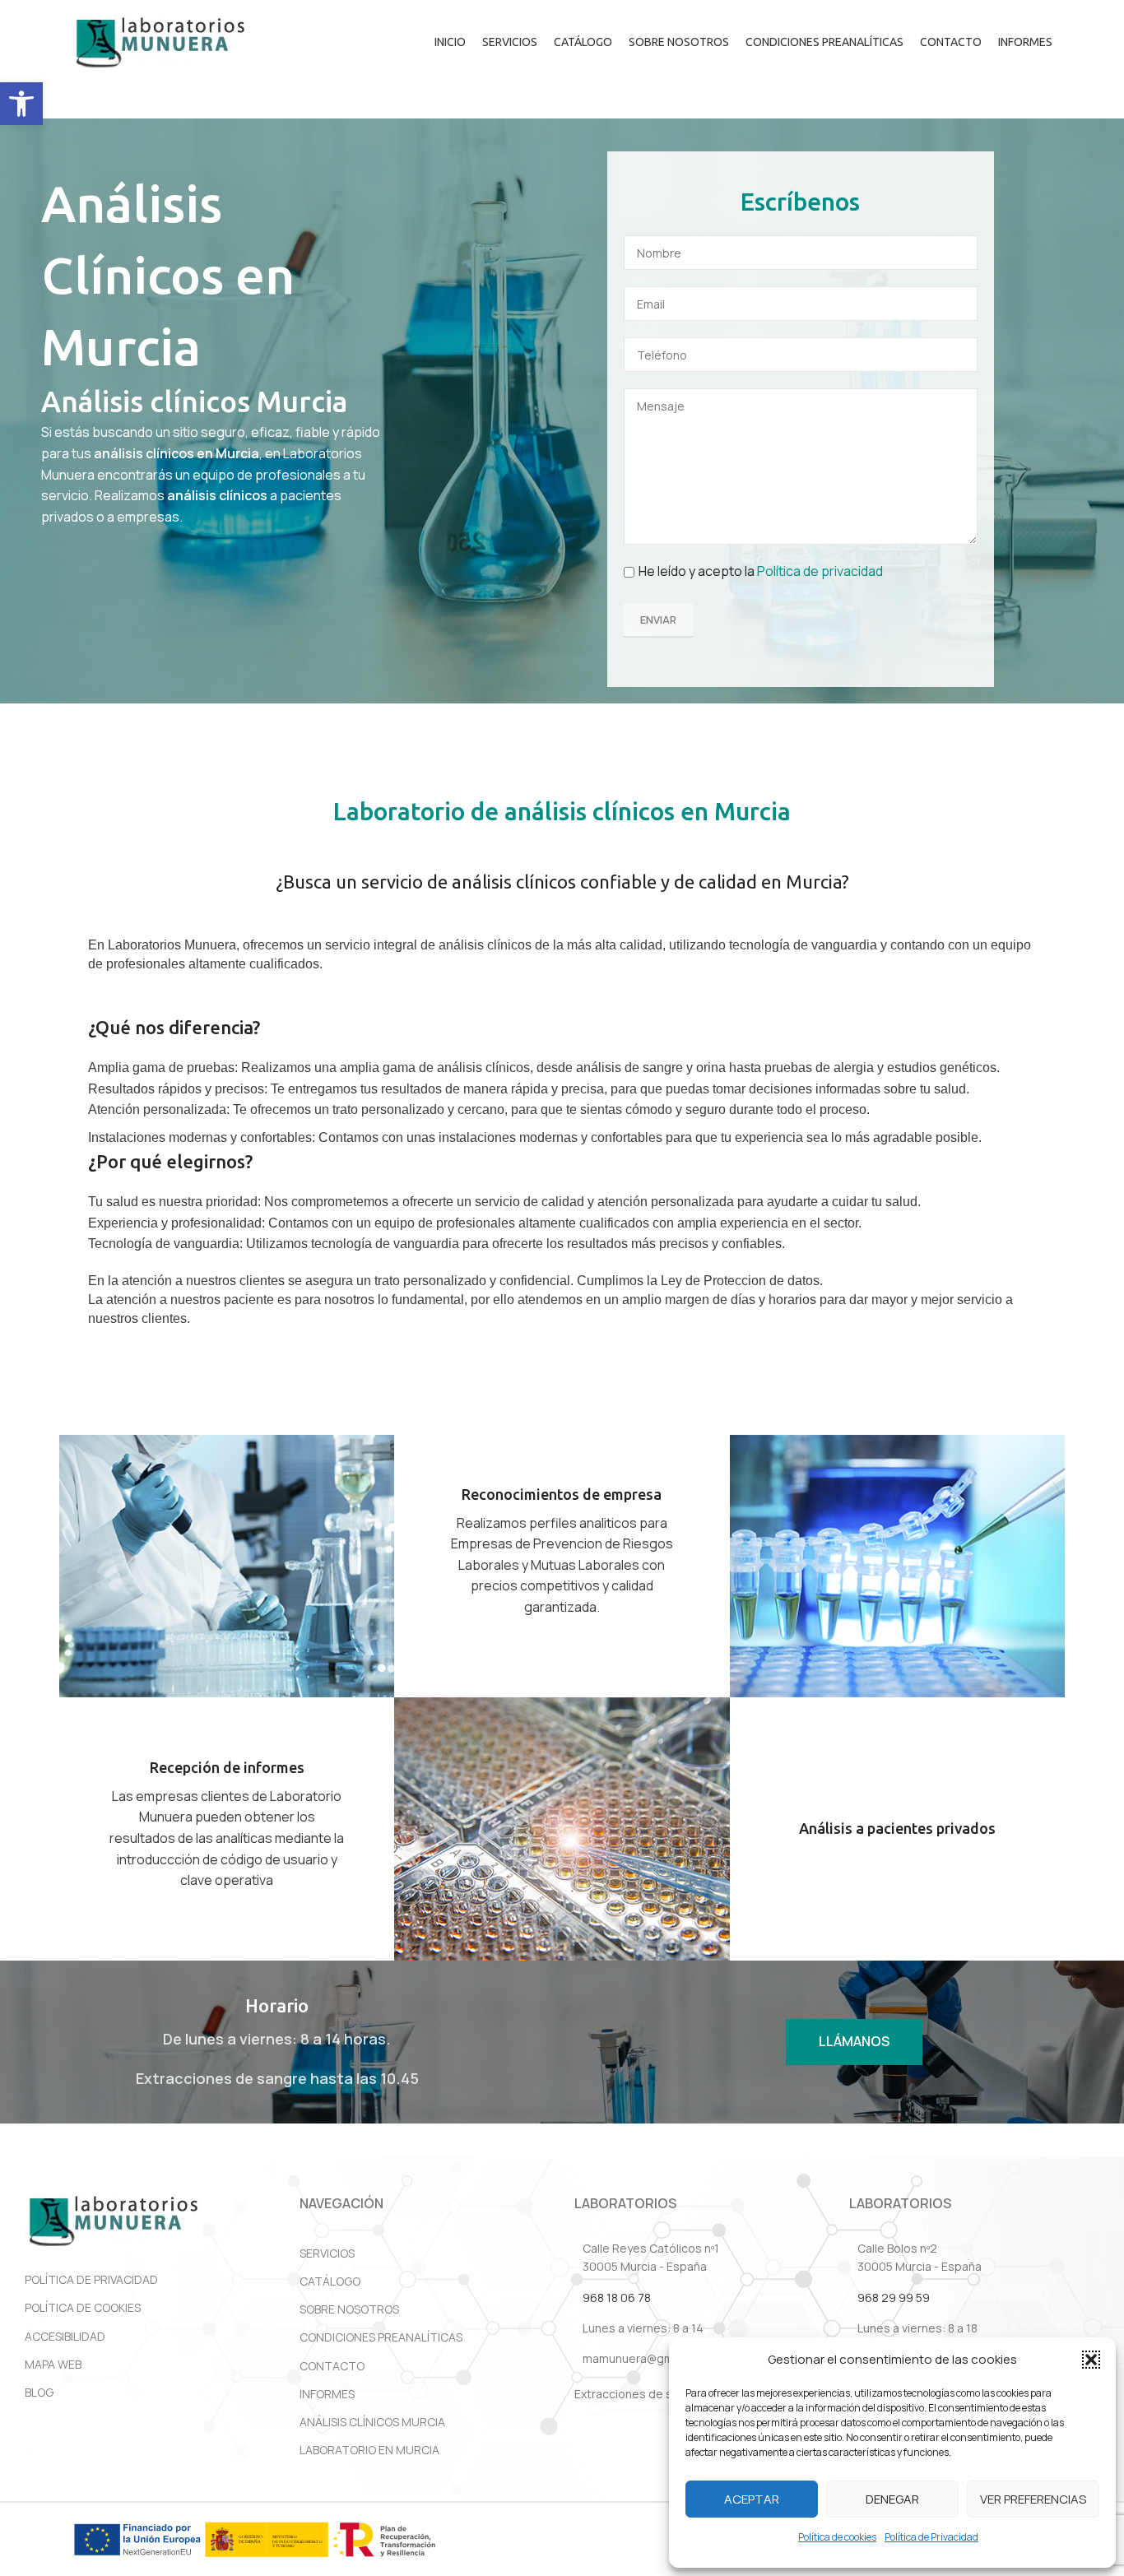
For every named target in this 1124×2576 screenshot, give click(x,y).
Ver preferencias (1033, 2499)
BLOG (39, 2392)
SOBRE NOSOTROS (349, 2309)
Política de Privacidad (931, 2537)
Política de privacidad (820, 571)
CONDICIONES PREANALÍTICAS (381, 2337)
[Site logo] (160, 41)
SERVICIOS (327, 2253)
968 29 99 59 (894, 2298)
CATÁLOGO (330, 2281)
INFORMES (327, 2394)
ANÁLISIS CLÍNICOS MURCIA (372, 2422)
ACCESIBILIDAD (65, 2336)
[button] (21, 104)
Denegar (892, 2499)
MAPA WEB (53, 2364)
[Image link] (114, 2221)
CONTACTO (332, 2366)
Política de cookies (837, 2537)
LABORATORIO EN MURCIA (369, 2450)
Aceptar (752, 2499)
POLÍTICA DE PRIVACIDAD (91, 2279)
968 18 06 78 (617, 2298)
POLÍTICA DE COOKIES (83, 2307)
